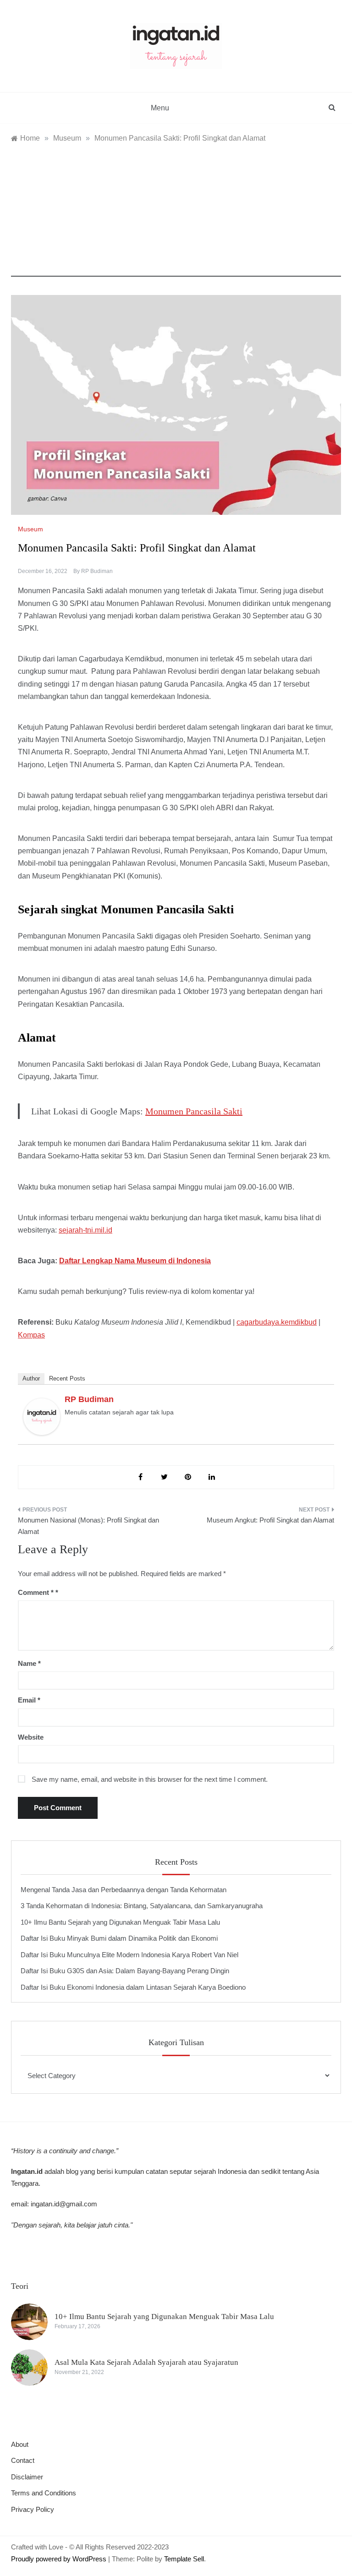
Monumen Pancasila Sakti (194, 1111)
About (20, 2444)
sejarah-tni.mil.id (85, 1230)
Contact (23, 2460)
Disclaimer (27, 2477)
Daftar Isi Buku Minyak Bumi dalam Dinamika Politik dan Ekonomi (119, 1938)
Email (29, 1700)
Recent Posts (67, 1378)
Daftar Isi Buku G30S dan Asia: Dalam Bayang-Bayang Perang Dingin (125, 1971)
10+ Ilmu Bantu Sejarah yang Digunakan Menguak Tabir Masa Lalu (120, 1922)
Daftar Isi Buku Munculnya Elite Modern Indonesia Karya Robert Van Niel (129, 1955)
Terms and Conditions (44, 2493)
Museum (30, 529)
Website (31, 1737)
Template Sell (184, 2559)
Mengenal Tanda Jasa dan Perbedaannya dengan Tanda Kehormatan (124, 1890)
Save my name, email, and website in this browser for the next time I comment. (150, 1779)
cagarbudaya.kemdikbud (277, 1322)
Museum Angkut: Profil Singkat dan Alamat (270, 1520)
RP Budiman (97, 571)
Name (29, 1663)
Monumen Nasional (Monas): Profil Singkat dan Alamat (88, 1526)
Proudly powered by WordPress (60, 2559)
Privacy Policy (33, 2509)
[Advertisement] (176, 213)
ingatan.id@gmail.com (64, 2204)
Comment (36, 1592)
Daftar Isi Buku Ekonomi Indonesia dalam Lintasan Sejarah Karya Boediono (133, 1987)
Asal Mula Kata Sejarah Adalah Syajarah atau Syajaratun (146, 2362)
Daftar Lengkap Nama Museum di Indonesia (135, 1261)
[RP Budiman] (42, 1416)
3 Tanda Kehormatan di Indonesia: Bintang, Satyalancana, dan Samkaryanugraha (142, 1906)
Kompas (31, 1335)
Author (31, 1378)
